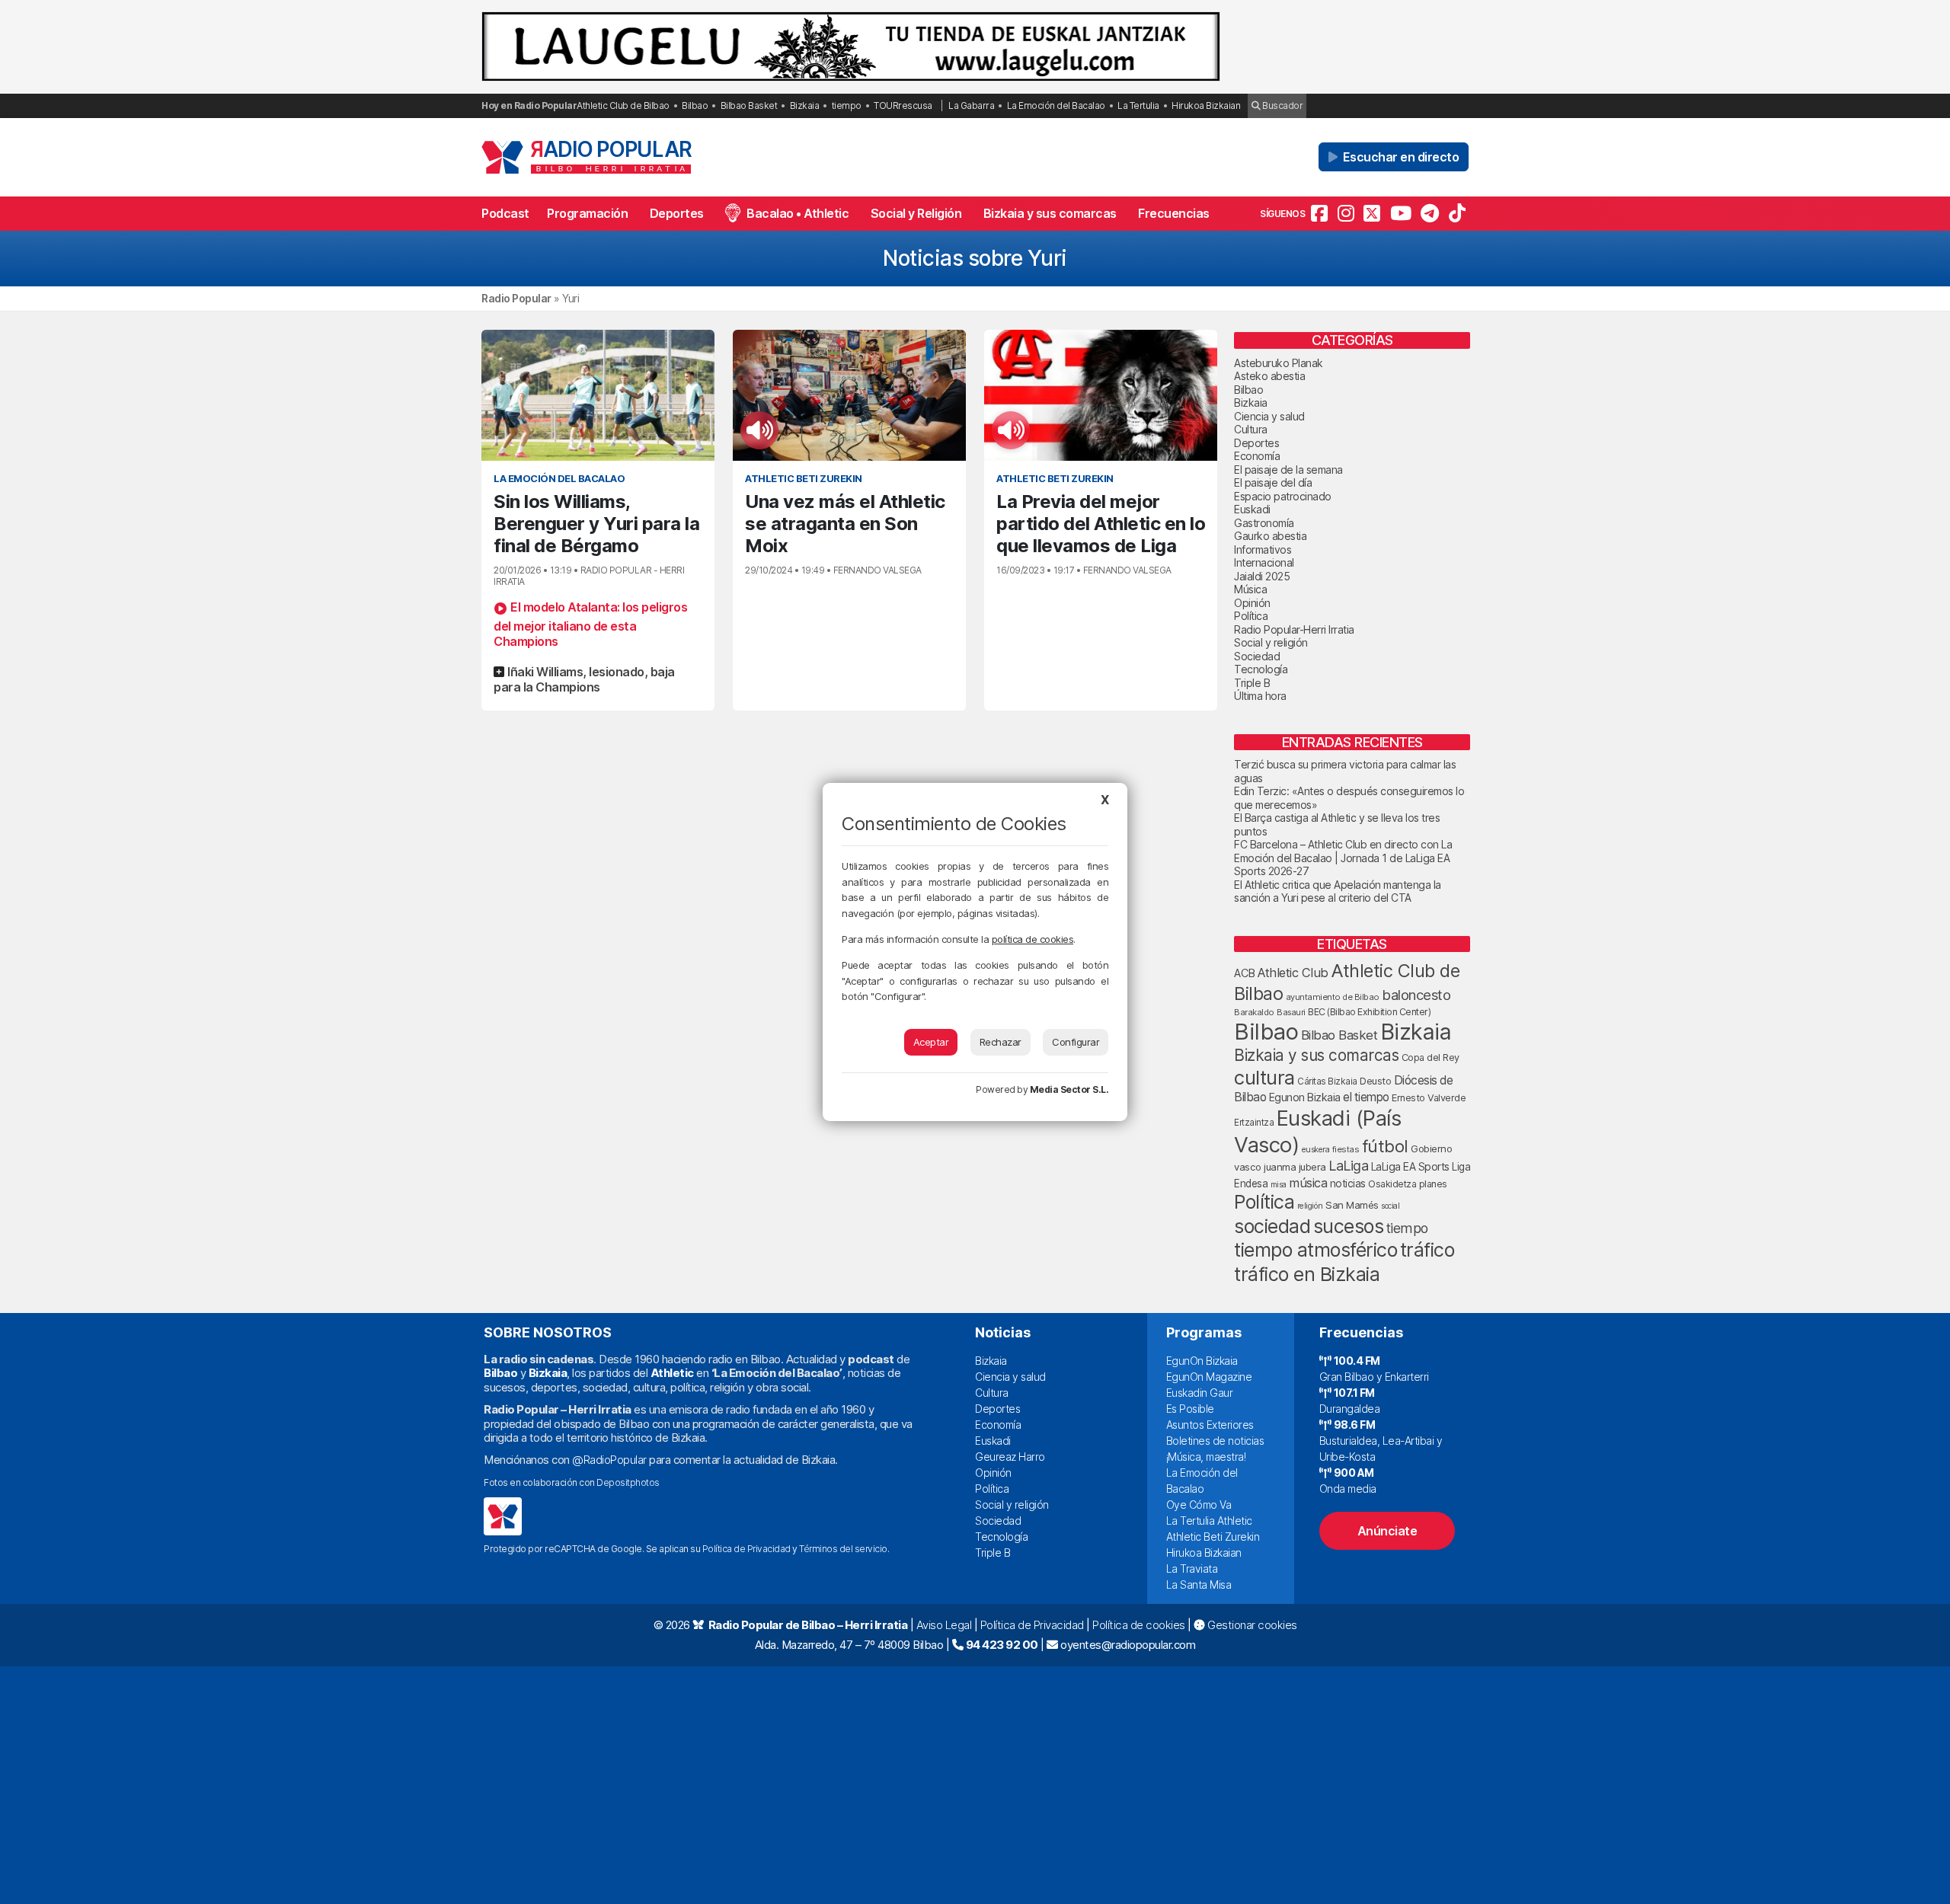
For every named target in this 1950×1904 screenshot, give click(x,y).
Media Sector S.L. (1069, 1089)
